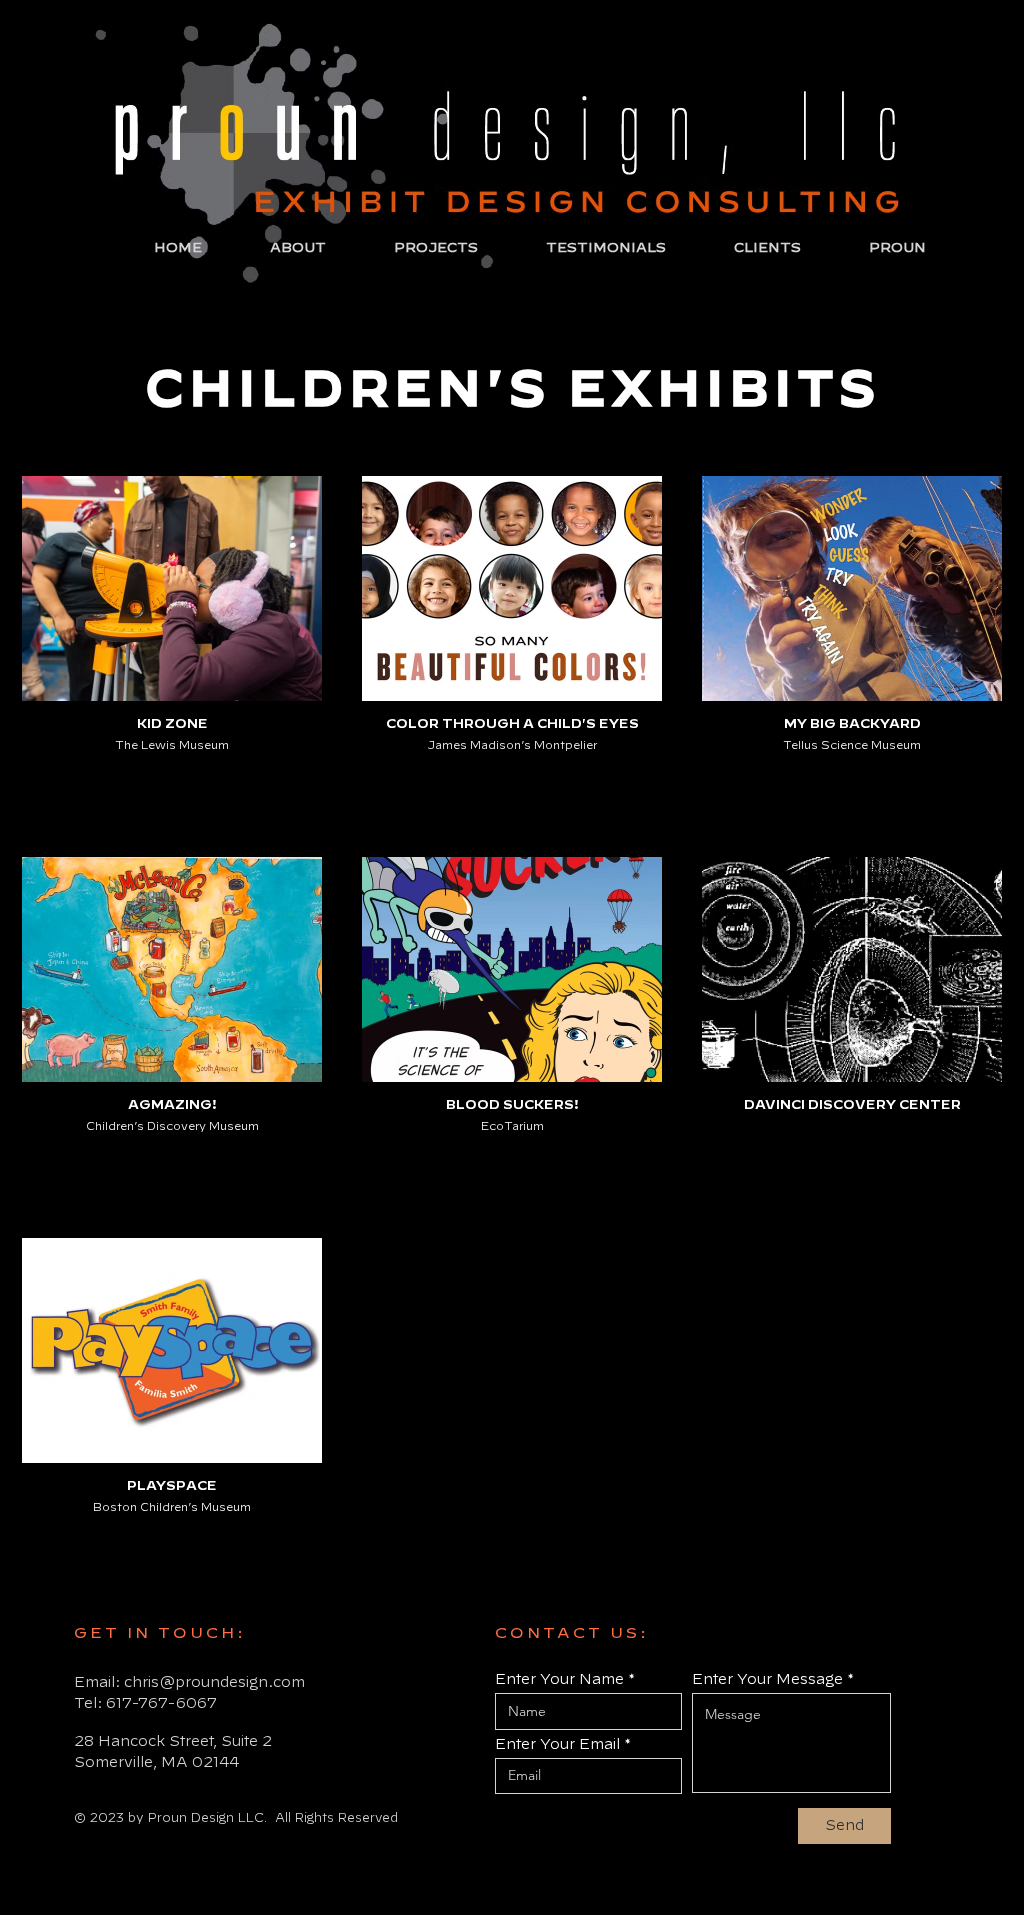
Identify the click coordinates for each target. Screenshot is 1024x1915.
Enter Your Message (767, 1679)
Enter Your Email (557, 1744)
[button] (455, 248)
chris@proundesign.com (214, 1682)
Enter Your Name (559, 1679)
